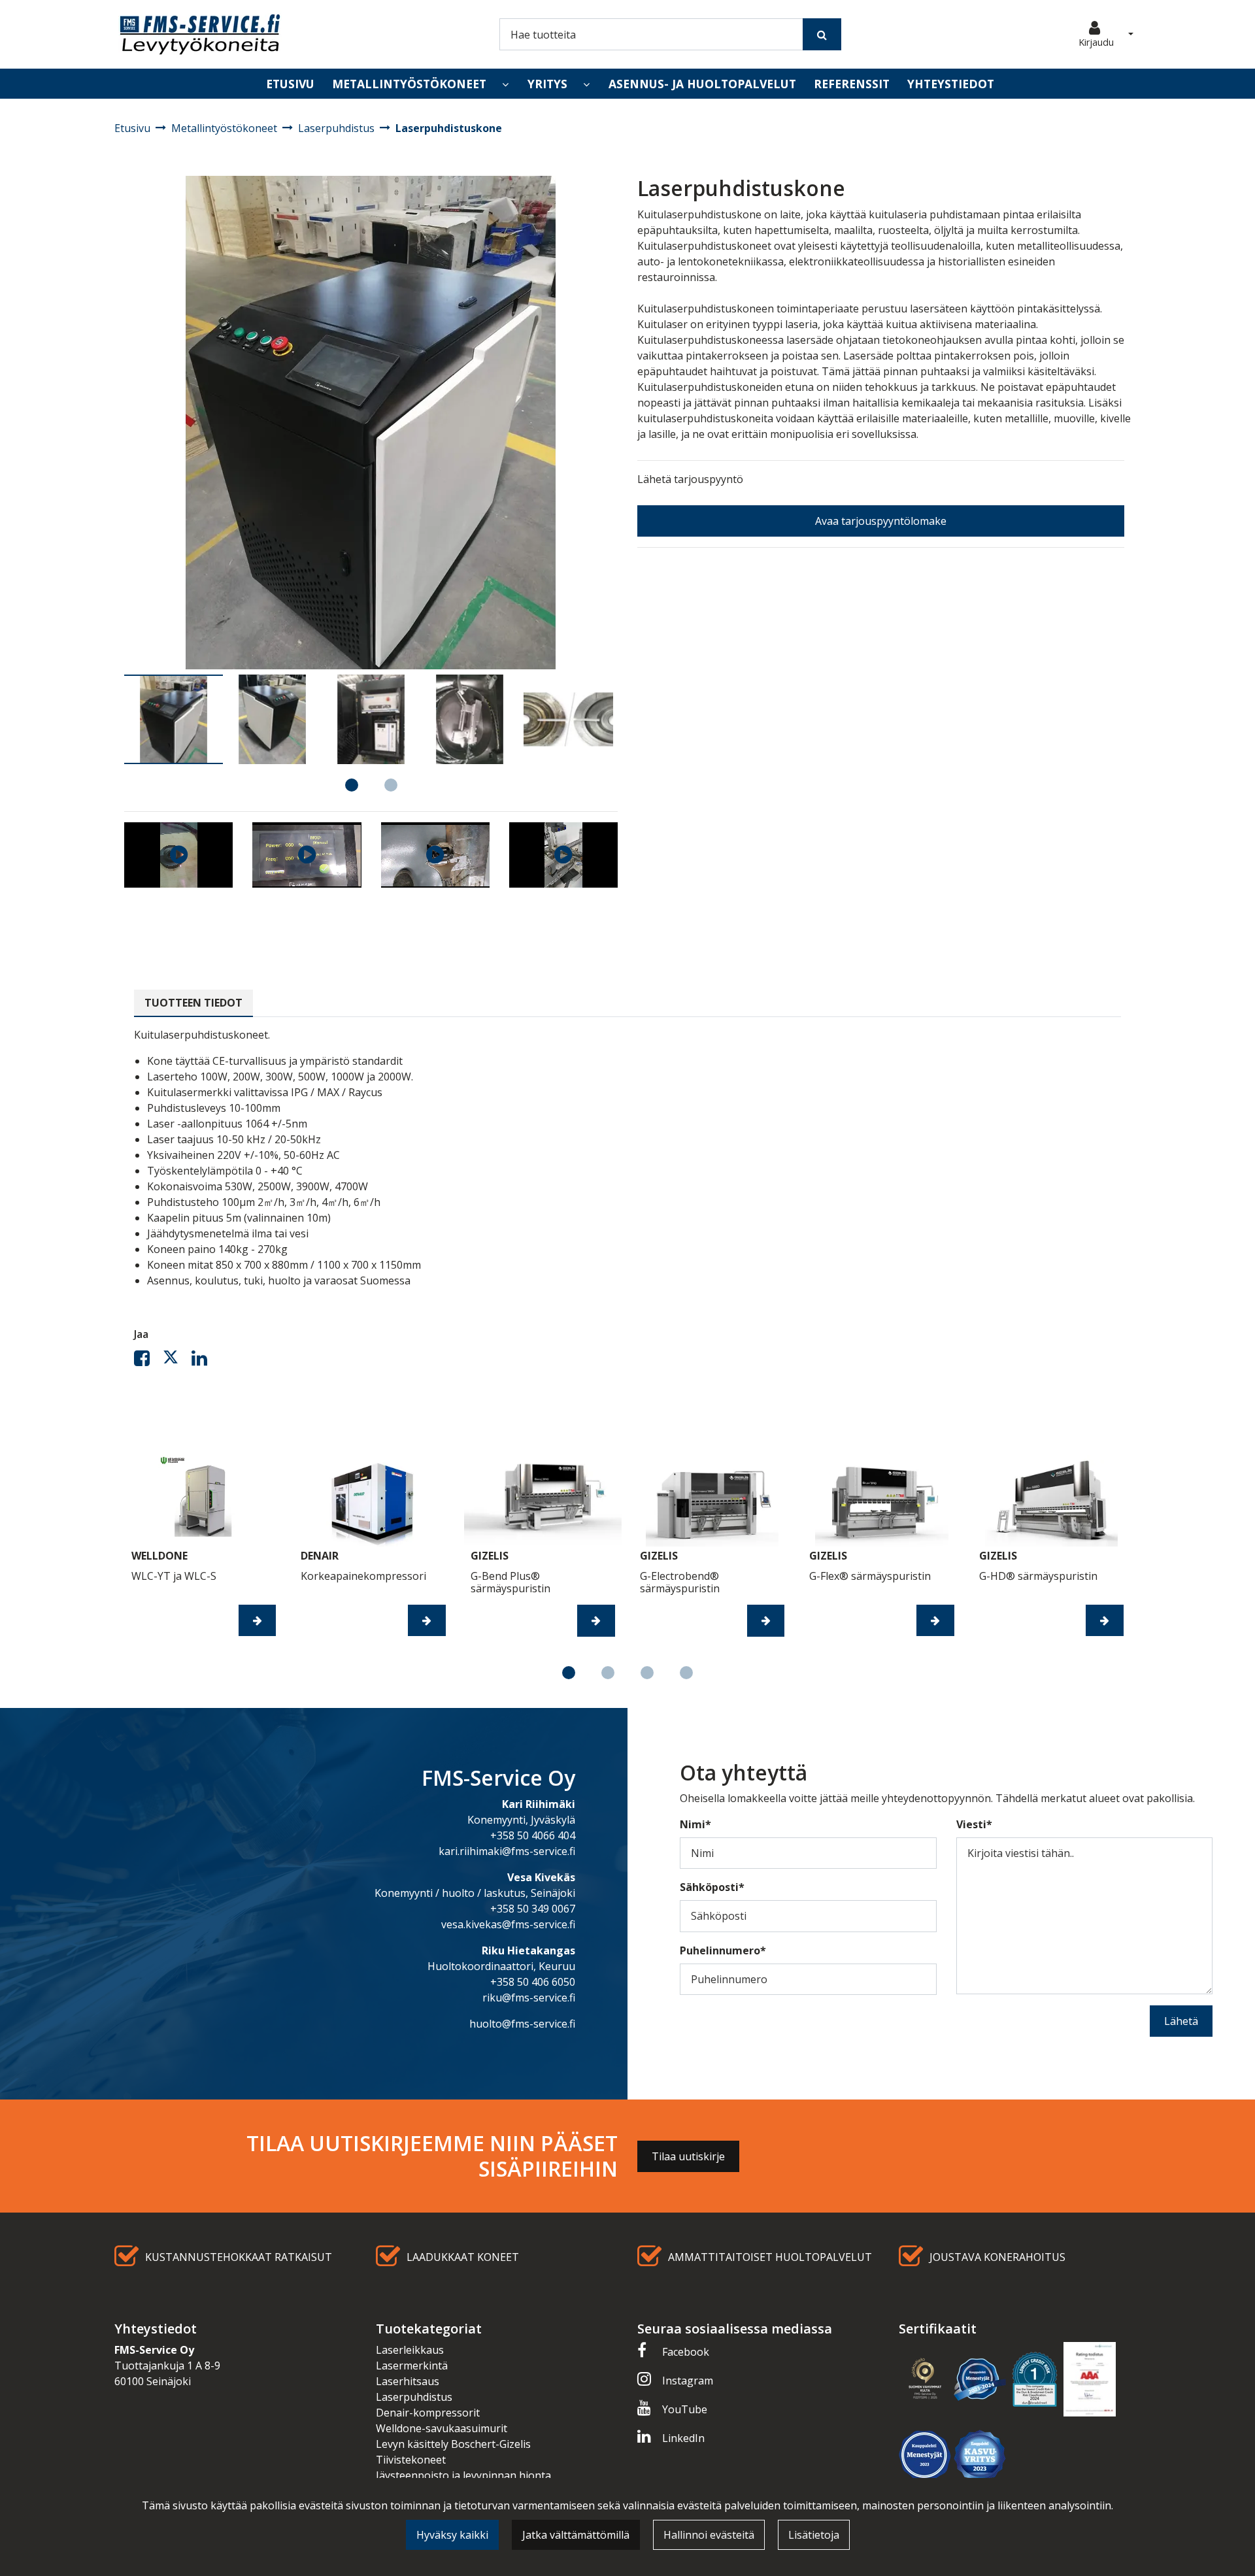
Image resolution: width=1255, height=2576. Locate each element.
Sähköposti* (712, 1887)
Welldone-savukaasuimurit (442, 2428)
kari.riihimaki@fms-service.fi (507, 1851)
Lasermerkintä (412, 2366)
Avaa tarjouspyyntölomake (881, 521)
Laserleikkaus (410, 2350)
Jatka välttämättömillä (576, 2535)
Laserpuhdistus (414, 2397)
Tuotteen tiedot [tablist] (193, 1003)
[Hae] (822, 34)
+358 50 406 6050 (533, 1982)
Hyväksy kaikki (452, 2535)
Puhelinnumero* (723, 1950)
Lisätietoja (814, 2535)
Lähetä (1181, 2021)
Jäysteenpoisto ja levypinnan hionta (463, 2475)
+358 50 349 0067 (533, 1909)
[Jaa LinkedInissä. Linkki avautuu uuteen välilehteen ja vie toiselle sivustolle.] (205, 1361)
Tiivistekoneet (411, 2460)
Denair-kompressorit (428, 2413)
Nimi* (695, 1824)
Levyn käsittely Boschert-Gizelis (453, 2444)
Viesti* (974, 1824)
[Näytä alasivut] (505, 84)
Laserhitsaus (408, 2381)
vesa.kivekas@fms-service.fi (508, 1924)
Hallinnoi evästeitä (709, 2535)
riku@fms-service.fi (529, 1998)
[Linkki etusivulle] (200, 34)
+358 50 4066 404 (533, 1835)
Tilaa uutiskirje (688, 2156)
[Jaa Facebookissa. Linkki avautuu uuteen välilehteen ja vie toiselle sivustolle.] (148, 1361)
